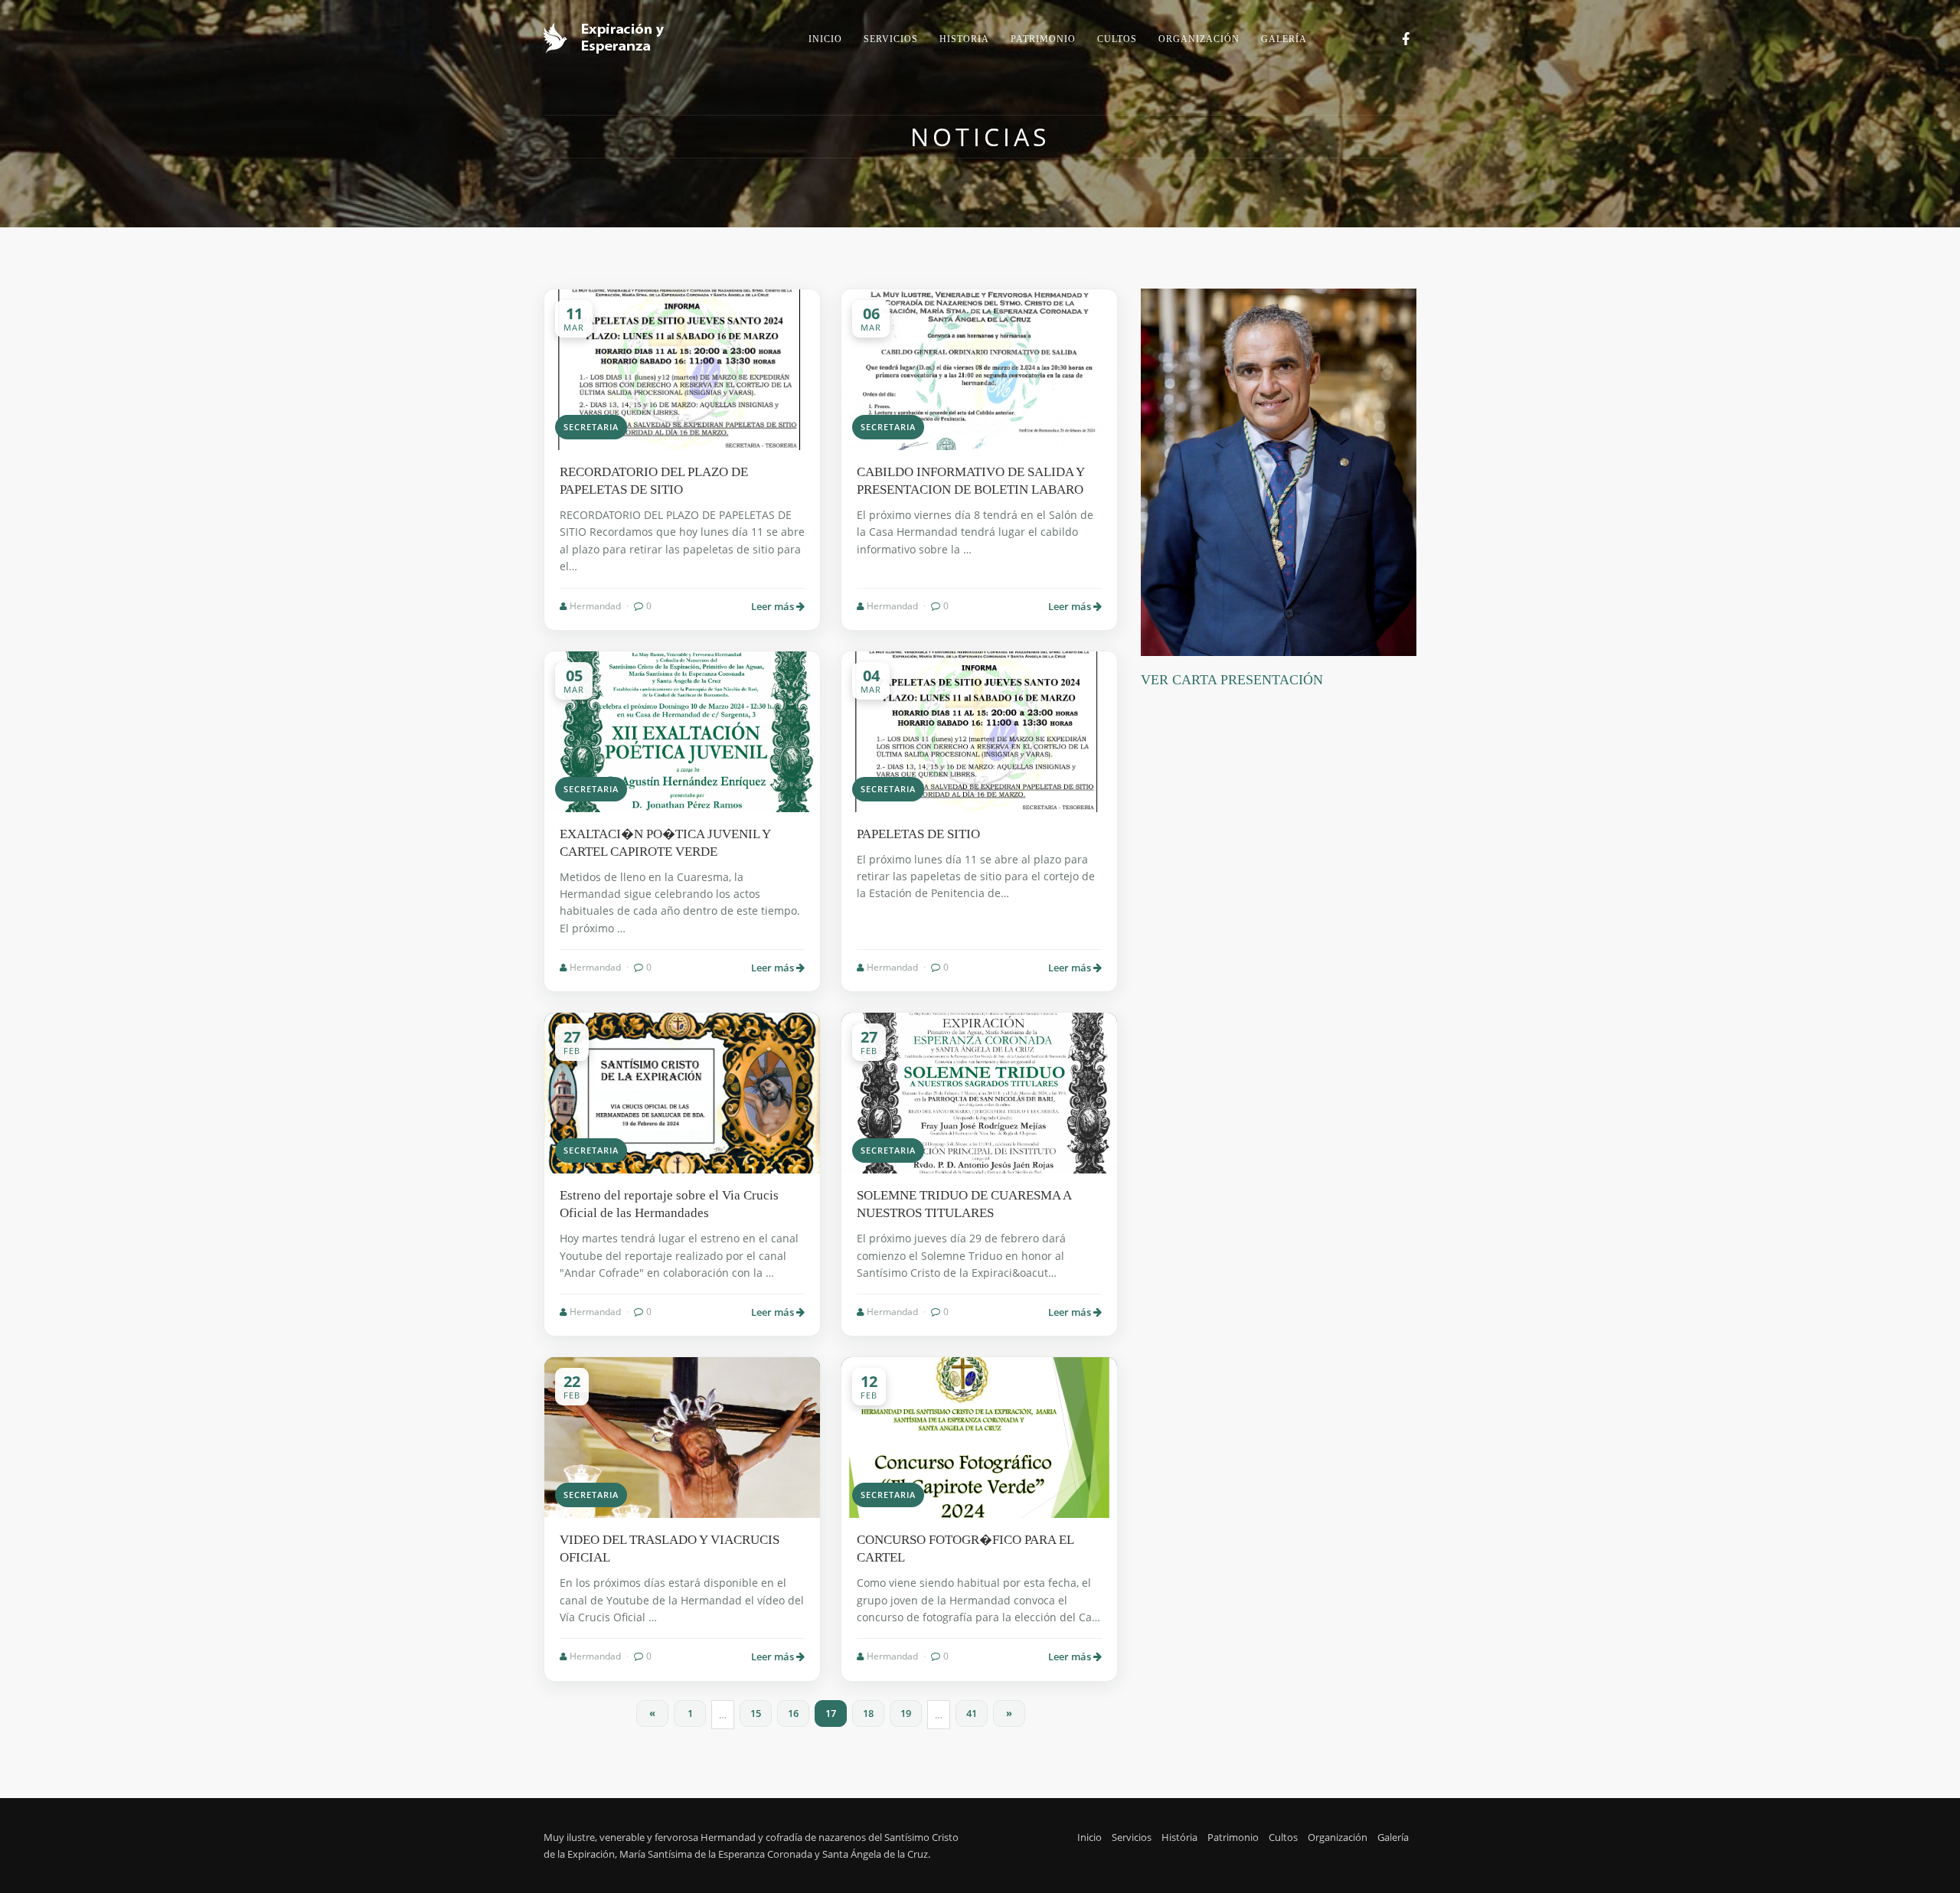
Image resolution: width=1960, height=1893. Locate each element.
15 (756, 1713)
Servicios (1132, 1837)
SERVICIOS (891, 39)
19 (906, 1713)
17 (831, 1713)
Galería (1393, 1837)
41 (972, 1713)
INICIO (825, 39)
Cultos (1283, 1837)
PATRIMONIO (1043, 39)
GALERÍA (1284, 39)
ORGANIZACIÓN (1199, 39)
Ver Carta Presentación (1232, 680)
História (1179, 1837)
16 (793, 1713)
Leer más (774, 606)
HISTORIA (964, 39)
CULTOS (1117, 39)
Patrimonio (1233, 1837)
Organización (1338, 1837)
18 (868, 1713)
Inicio (1089, 1837)
